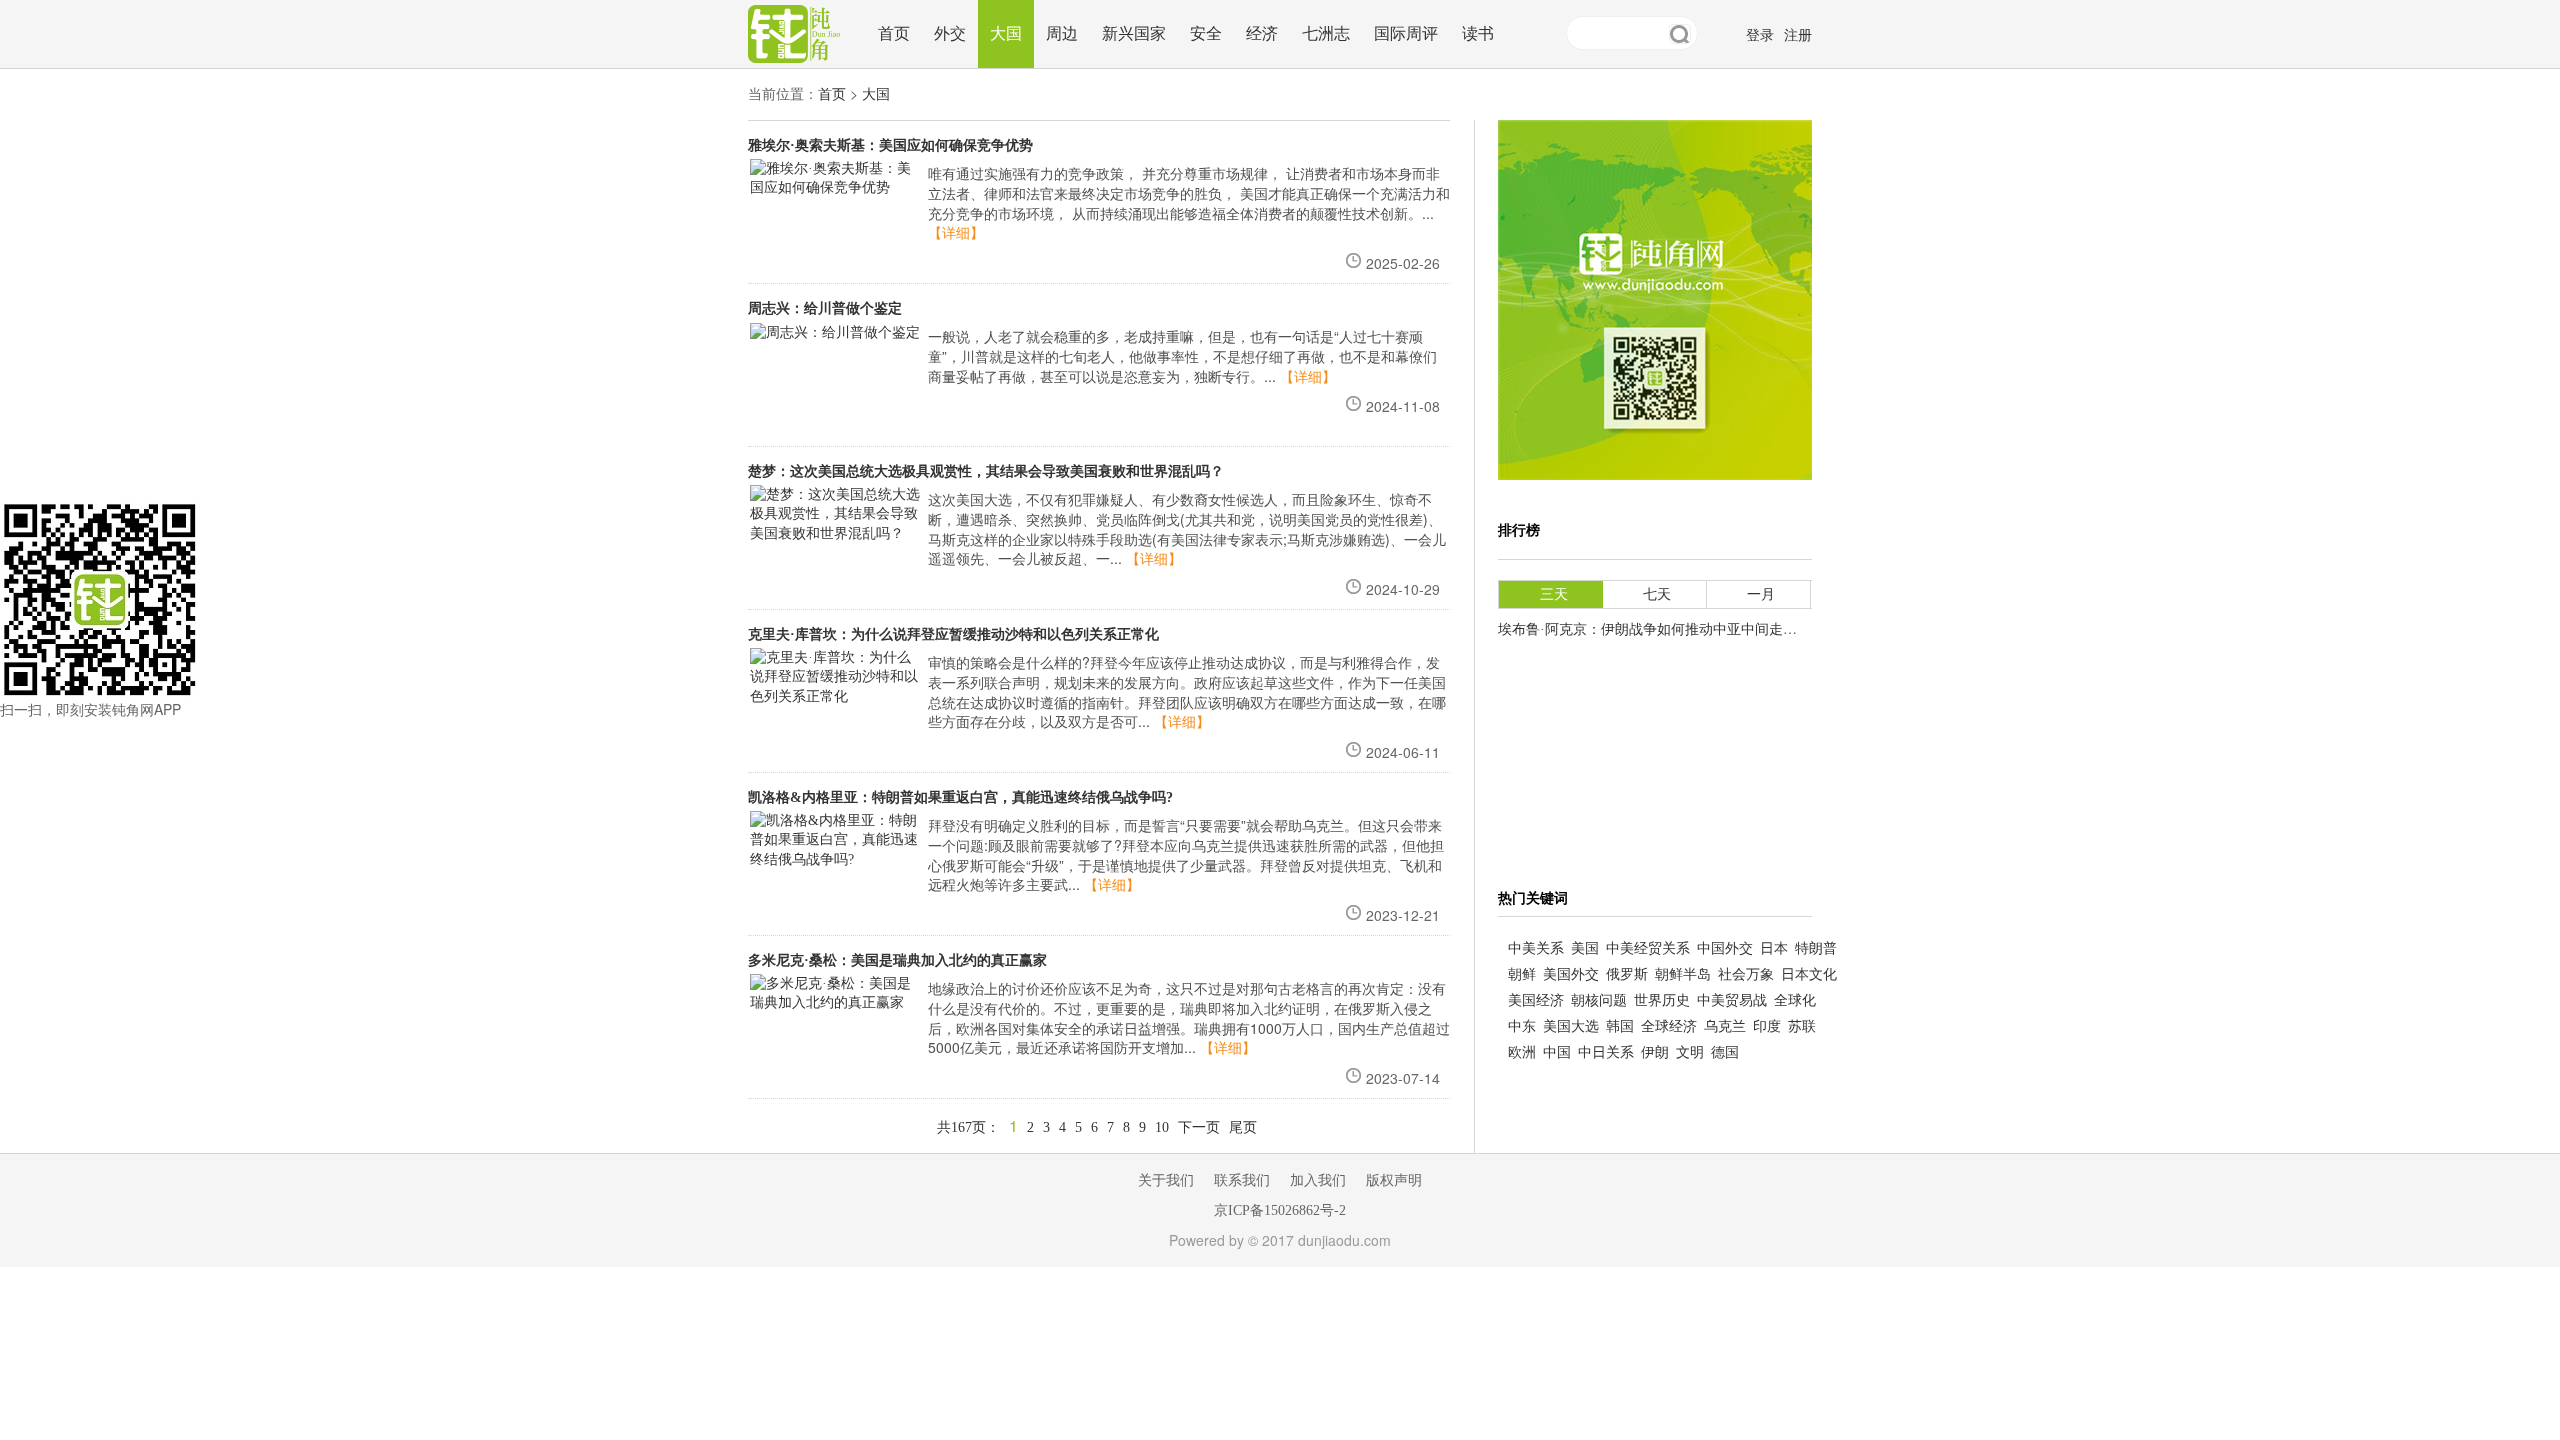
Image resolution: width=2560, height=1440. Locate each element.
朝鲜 (1522, 974)
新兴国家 (1134, 33)
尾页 (1243, 1127)
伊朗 (1655, 1052)
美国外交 (1571, 974)
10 (1162, 1127)
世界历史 (1662, 1000)
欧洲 (1522, 1052)
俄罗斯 (1627, 974)
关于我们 (1166, 1180)
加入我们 (1318, 1180)
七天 (1657, 594)
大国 (1006, 33)
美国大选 (1571, 1026)
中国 (1557, 1052)
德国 (1725, 1052)
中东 (1522, 1026)
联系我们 (1242, 1180)
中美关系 (1536, 948)
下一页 (1199, 1127)
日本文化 (1809, 974)
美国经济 (1536, 1000)
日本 (1774, 948)
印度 (1767, 1026)
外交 (950, 33)
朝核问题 (1599, 1000)
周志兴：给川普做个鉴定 (825, 308)
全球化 (1795, 1000)
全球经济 (1669, 1026)
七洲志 (1326, 33)
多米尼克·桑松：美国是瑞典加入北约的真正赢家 (897, 960)
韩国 (1620, 1026)
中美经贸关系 (1648, 948)
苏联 (1802, 1026)
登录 (1760, 35)
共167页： (968, 1127)
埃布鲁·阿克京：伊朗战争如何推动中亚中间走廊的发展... (1674, 629)
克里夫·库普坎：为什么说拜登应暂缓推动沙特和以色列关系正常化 (953, 634)
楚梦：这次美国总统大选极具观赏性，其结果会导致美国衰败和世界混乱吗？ (986, 471)
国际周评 (1406, 33)
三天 (1554, 594)
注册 (1798, 35)
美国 (1585, 948)
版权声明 (1394, 1180)
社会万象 (1746, 974)
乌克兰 (1725, 1026)
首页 (894, 33)
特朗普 (1816, 948)
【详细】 (956, 233)
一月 (1761, 594)
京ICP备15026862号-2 (1280, 1210)
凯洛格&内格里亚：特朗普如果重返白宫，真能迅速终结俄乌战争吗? (960, 797)
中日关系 (1606, 1052)
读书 (1478, 33)
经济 (1262, 33)
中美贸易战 (1732, 1000)
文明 (1690, 1052)
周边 (1062, 33)
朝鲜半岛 (1683, 974)
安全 (1206, 33)
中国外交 (1725, 948)
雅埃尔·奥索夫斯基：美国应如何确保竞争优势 (890, 145)
